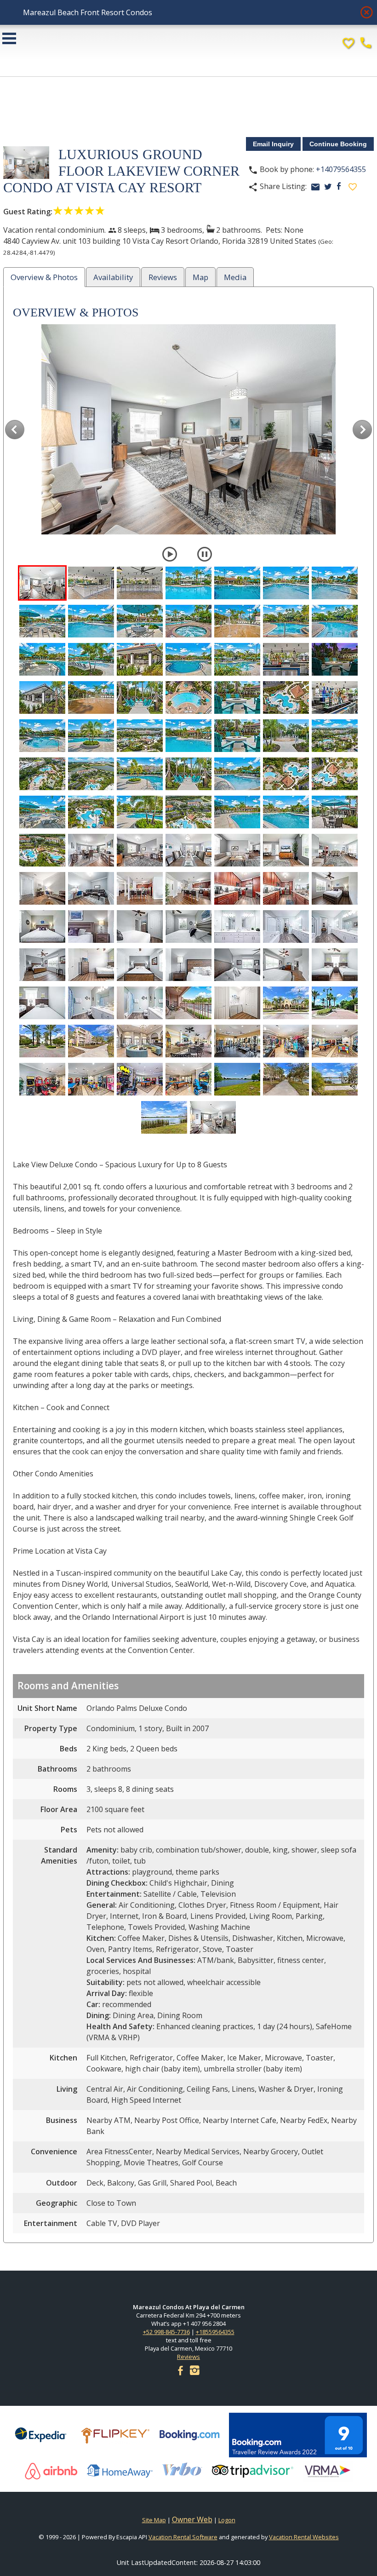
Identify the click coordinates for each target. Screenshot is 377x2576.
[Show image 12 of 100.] (237, 621)
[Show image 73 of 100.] (140, 965)
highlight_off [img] (365, 10)
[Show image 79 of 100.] (91, 1003)
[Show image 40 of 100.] (237, 774)
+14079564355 (341, 169)
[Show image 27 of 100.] (286, 697)
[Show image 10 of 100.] (140, 621)
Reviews (188, 2357)
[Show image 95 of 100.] (188, 1079)
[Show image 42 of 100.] (335, 774)
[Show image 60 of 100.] (188, 888)
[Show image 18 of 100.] (188, 659)
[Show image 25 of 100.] (188, 697)
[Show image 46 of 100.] (188, 812)
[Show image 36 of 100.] (42, 774)
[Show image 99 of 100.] (164, 1117)
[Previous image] (15, 429)
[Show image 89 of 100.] (237, 1041)
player (170, 554)
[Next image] (362, 429)
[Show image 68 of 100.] (237, 927)
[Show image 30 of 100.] (91, 736)
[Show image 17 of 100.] (140, 659)
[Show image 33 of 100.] (237, 736)
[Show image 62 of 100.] (286, 888)
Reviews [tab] (163, 277)
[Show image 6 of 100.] (286, 583)
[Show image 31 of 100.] (140, 736)
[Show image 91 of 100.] (335, 1041)
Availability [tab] (113, 277)
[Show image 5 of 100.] (237, 583)
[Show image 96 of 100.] (237, 1079)
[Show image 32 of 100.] (188, 736)
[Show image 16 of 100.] (91, 659)
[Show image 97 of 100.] (286, 1079)
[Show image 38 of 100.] (140, 774)
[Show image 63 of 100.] (335, 888)
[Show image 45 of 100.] (140, 812)
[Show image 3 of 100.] (140, 583)
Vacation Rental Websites (304, 2537)
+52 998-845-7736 (166, 2332)
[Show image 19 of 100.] (237, 659)
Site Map (154, 2520)
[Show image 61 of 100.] (237, 888)
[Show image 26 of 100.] (237, 697)
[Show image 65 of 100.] (91, 927)
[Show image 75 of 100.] (237, 965)
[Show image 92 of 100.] (42, 1079)
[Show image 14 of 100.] (335, 621)
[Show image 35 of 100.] (335, 736)
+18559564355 (215, 2332)
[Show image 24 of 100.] (140, 697)
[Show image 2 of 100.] (91, 583)
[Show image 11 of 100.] (188, 621)
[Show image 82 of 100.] (237, 1003)
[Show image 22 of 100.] (42, 697)
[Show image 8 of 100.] (42, 621)
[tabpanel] (188, 1269)
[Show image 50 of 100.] (42, 850)
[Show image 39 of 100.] (188, 774)
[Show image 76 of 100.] (286, 965)
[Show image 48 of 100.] (286, 812)
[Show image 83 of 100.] (286, 1003)
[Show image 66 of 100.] (140, 927)
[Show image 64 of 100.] (42, 927)
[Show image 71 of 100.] (42, 965)
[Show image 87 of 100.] (140, 1041)
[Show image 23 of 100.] (91, 697)
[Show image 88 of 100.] (188, 1041)
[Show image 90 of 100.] (286, 1041)
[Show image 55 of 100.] (286, 850)
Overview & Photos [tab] (44, 277)
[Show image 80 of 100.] (140, 1003)
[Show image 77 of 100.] (335, 965)
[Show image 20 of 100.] (286, 659)
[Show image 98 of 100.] (335, 1079)
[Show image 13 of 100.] (286, 621)
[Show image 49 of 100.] (335, 812)
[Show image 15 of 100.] (42, 659)
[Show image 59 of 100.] (140, 888)
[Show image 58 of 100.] (91, 888)
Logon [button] (227, 2520)
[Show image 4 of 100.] (188, 583)
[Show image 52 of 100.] (140, 850)
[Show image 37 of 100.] (91, 774)
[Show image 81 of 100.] (188, 1003)
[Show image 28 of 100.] (335, 697)
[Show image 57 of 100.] (42, 888)
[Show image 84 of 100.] (335, 1003)
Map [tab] (200, 277)
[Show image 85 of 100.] (42, 1041)
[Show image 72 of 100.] (91, 965)
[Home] (188, 44)
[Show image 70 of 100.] (335, 927)
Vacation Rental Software (183, 2537)
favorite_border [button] (353, 187)
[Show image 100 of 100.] (213, 1117)
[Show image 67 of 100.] (188, 927)
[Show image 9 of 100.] (91, 621)
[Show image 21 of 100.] (335, 659)
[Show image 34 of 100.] (286, 736)
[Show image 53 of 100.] (188, 850)
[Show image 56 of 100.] (335, 850)
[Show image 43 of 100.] (42, 812)
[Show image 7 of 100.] (335, 583)
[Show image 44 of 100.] (91, 812)
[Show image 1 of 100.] (42, 583)
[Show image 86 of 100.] (91, 1041)
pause (205, 554)
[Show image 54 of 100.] (237, 850)
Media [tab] (235, 277)
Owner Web (192, 2519)
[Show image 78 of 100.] (42, 1003)
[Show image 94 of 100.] (140, 1079)
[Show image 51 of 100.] (91, 850)
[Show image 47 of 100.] (237, 812)
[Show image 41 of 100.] (286, 774)
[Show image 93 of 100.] (91, 1079)
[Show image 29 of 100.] (42, 736)
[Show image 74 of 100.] (188, 965)
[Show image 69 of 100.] (286, 927)
